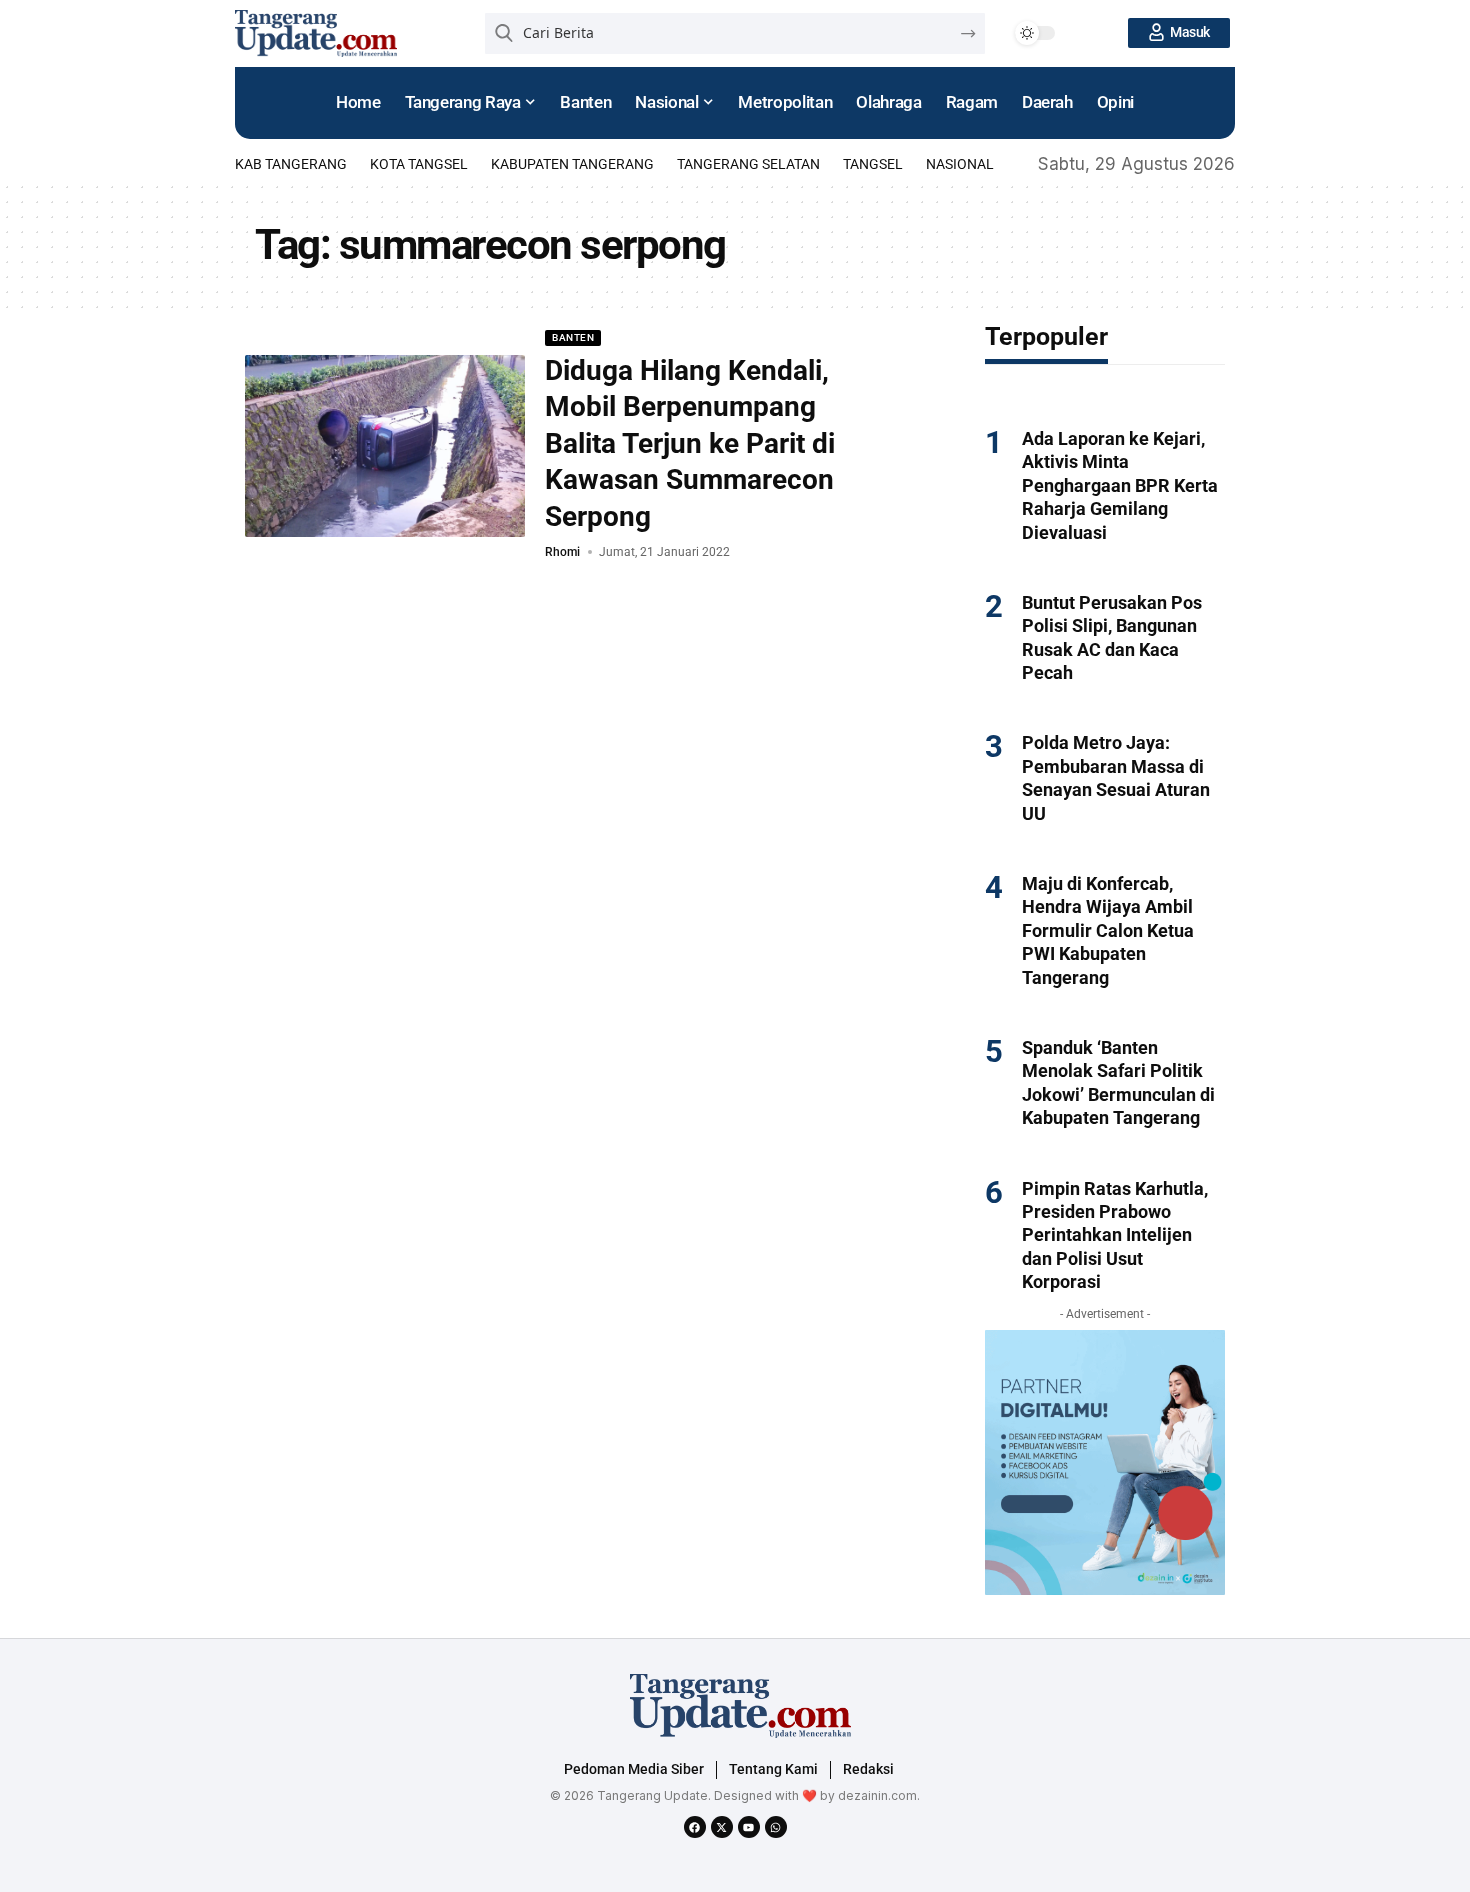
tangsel (873, 164)
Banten (573, 337)
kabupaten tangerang (572, 164)
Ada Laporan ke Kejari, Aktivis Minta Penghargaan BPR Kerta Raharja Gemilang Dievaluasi (1120, 485)
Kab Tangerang (291, 164)
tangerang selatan (748, 164)
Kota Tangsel (419, 164)
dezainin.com (877, 1795)
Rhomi (562, 552)
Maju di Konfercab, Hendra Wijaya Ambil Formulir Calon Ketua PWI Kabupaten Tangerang (1108, 930)
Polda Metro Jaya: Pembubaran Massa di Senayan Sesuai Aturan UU (1116, 777)
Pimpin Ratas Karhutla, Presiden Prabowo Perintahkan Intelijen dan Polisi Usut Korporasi (1115, 1235)
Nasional (960, 164)
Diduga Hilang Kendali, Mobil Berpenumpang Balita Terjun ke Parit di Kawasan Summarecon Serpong (690, 443)
